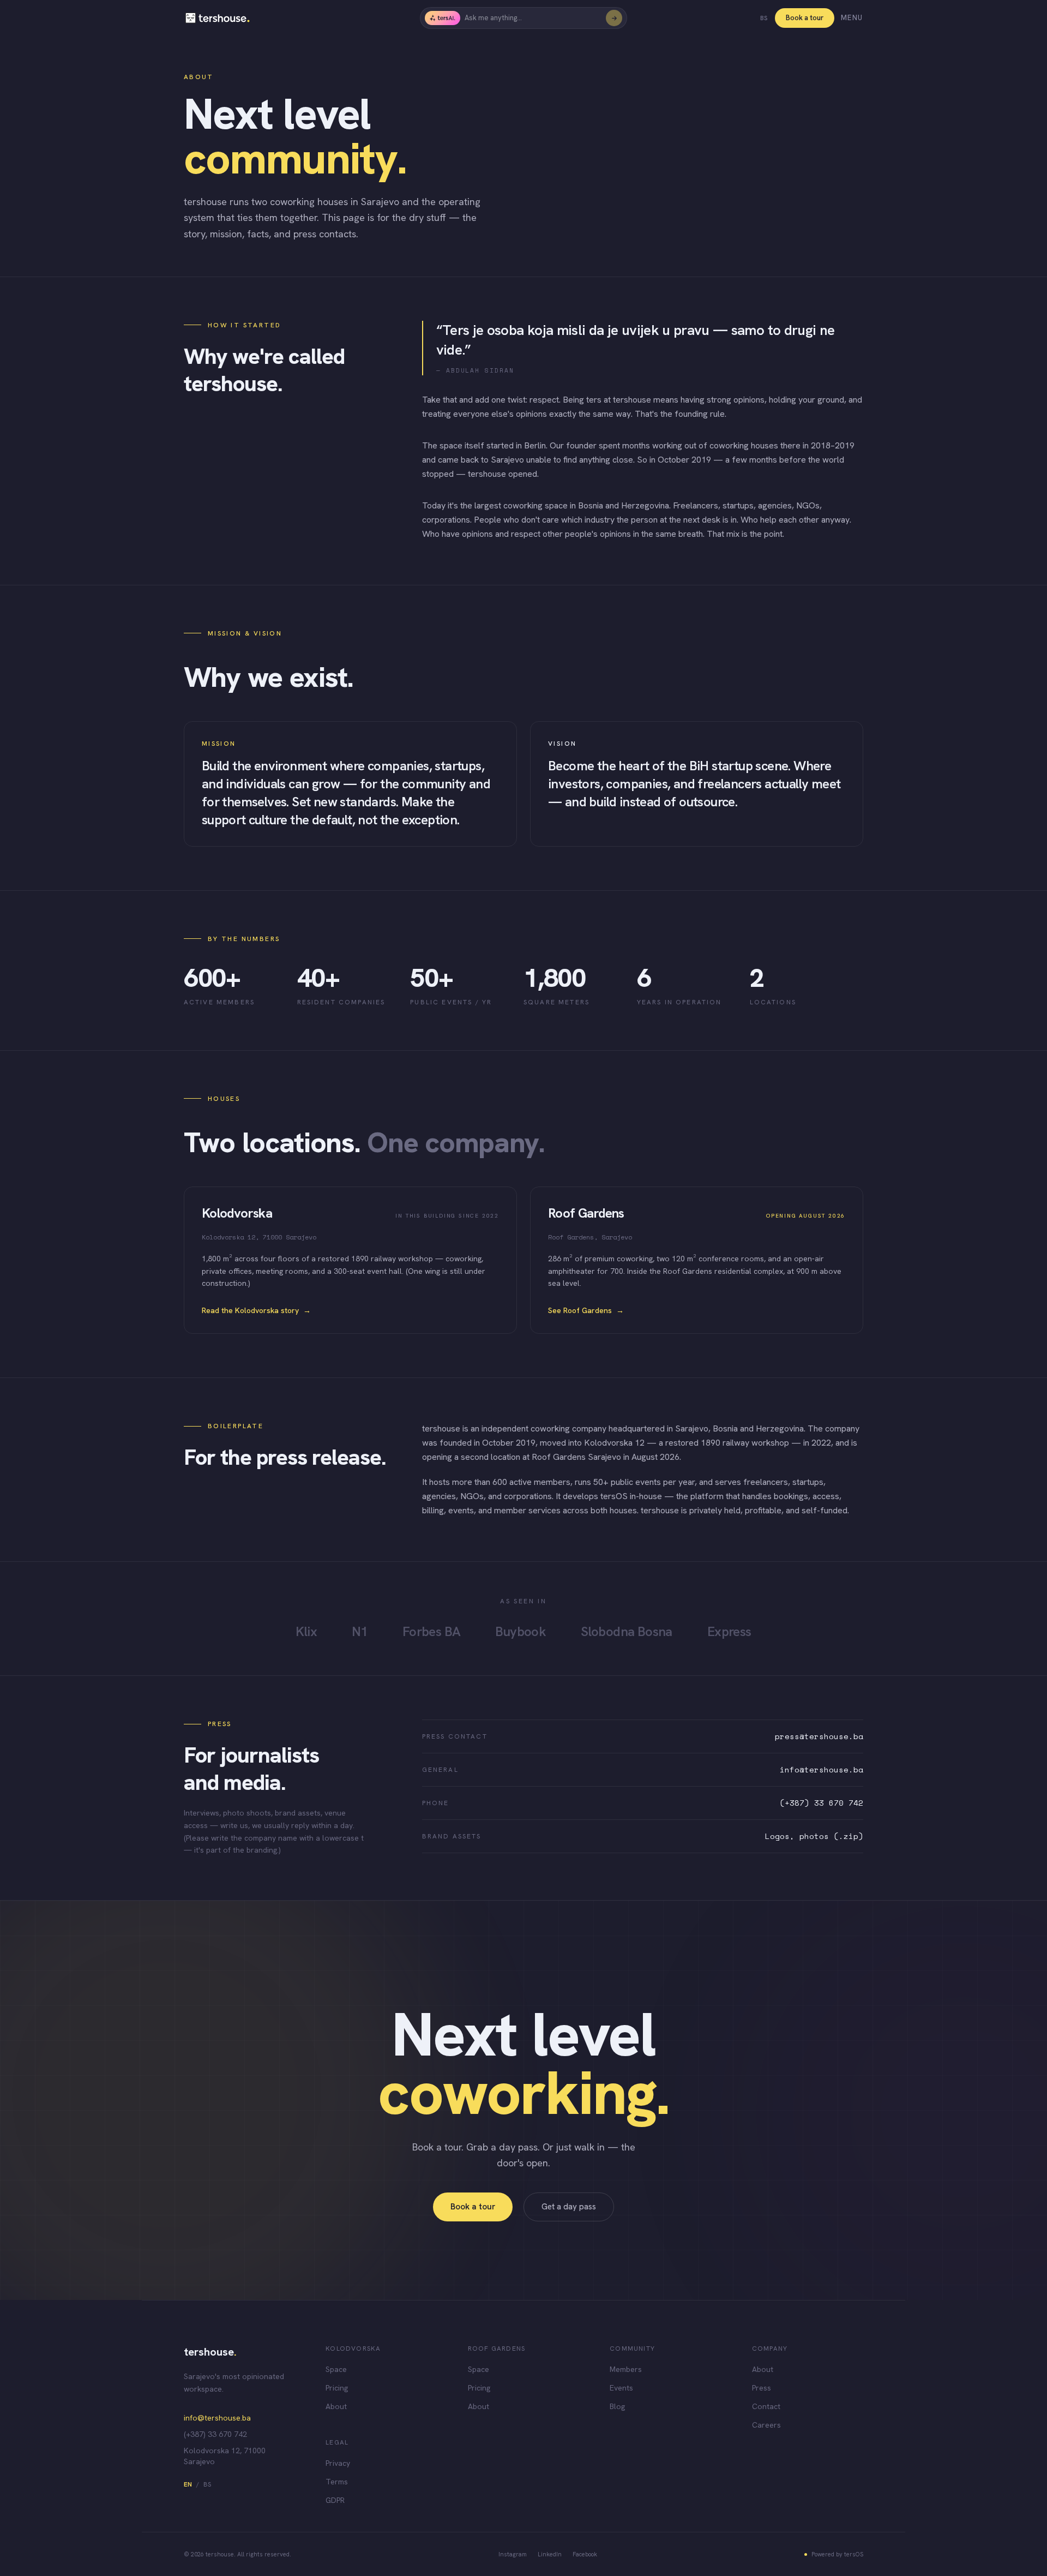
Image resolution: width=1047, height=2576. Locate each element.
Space (336, 2369)
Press (762, 2388)
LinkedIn (550, 2554)
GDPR (335, 2500)
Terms (337, 2482)
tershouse (210, 2352)
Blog (617, 2406)
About (336, 2406)
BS (764, 18)
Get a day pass (569, 2207)
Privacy (338, 2463)
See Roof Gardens (586, 1310)
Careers (766, 2425)
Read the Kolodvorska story (256, 1310)
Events (621, 2388)
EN (188, 2484)
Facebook (585, 2554)
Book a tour (805, 18)
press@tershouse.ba (819, 1736)
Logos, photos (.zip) (814, 1836)
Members (626, 2369)
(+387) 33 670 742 (822, 1803)
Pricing (337, 2388)
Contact (766, 2406)
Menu (852, 18)
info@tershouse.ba (822, 1770)
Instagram (513, 2554)
